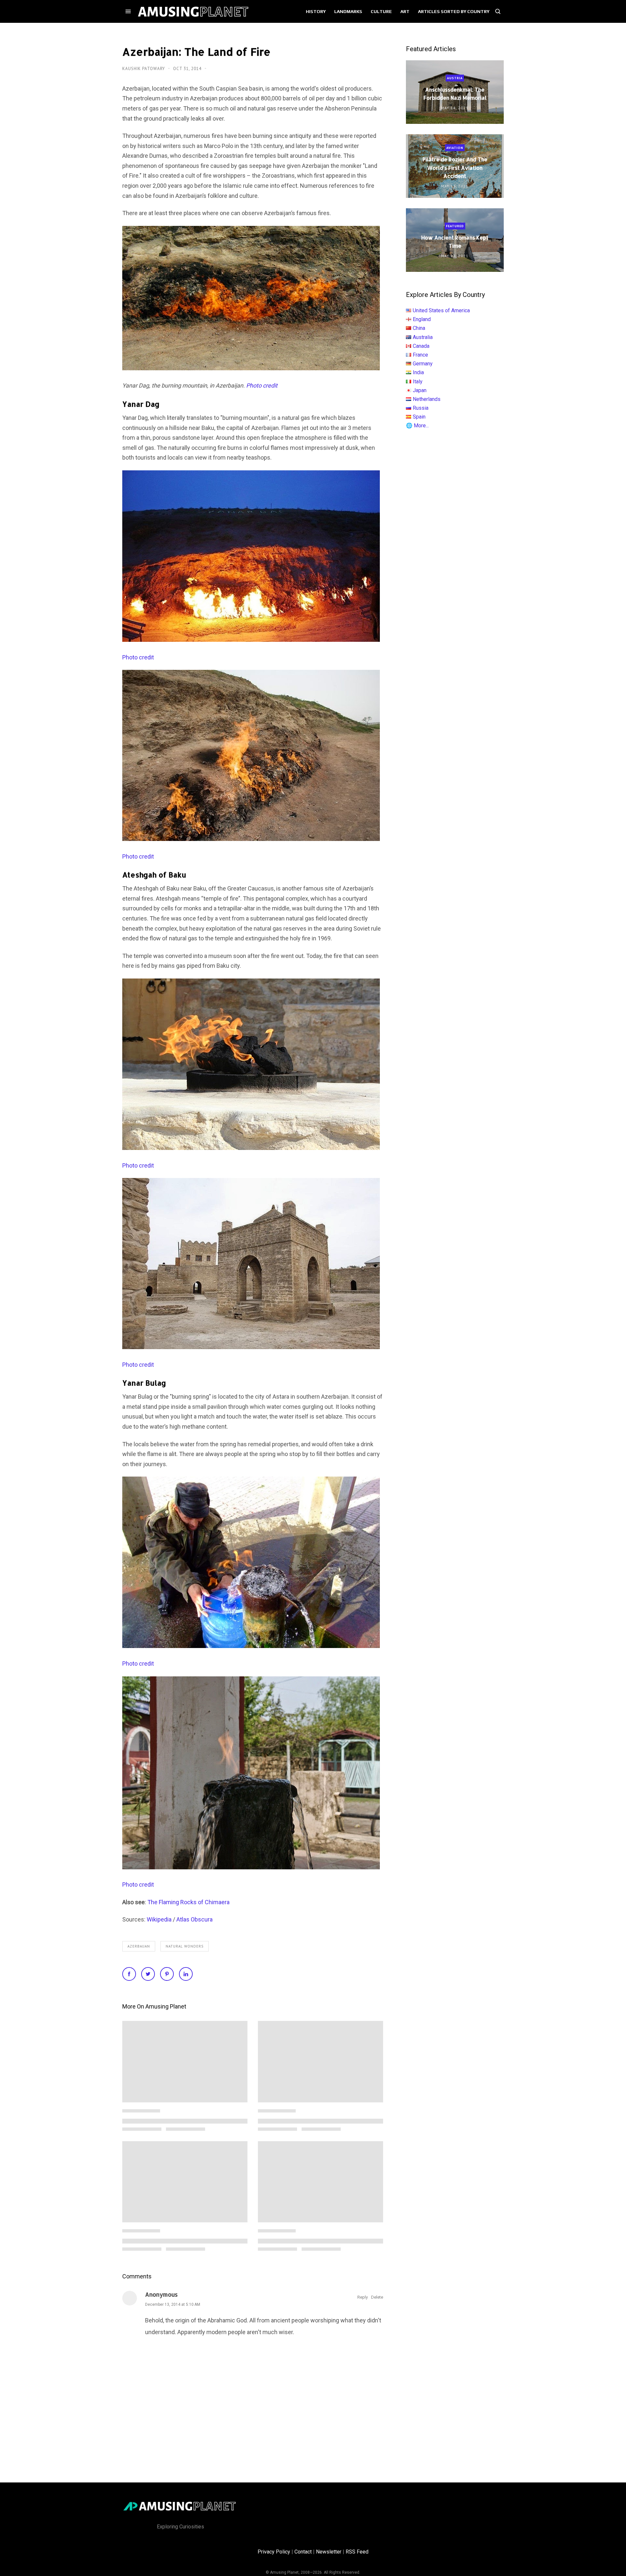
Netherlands (427, 399)
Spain (419, 417)
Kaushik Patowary (144, 69)
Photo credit (138, 657)
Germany (423, 364)
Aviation (455, 148)
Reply (363, 2297)
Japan (420, 390)
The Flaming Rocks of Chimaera (188, 1902)
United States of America (441, 310)
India (418, 372)
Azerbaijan (139, 1946)
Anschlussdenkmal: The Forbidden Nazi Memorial (455, 94)
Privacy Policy (274, 2552)
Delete (377, 2297)
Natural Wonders (185, 1946)
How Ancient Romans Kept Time (455, 242)
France (420, 355)
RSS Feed (357, 2552)
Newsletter (329, 2552)
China (419, 328)
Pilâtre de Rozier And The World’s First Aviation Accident (455, 168)
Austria (455, 78)
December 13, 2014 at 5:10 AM (173, 2304)
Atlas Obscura (194, 1919)
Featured (455, 226)
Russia (421, 408)
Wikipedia (159, 1919)
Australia (423, 337)
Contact (303, 2552)
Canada (421, 346)
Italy (418, 382)
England (422, 319)
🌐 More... (417, 426)
